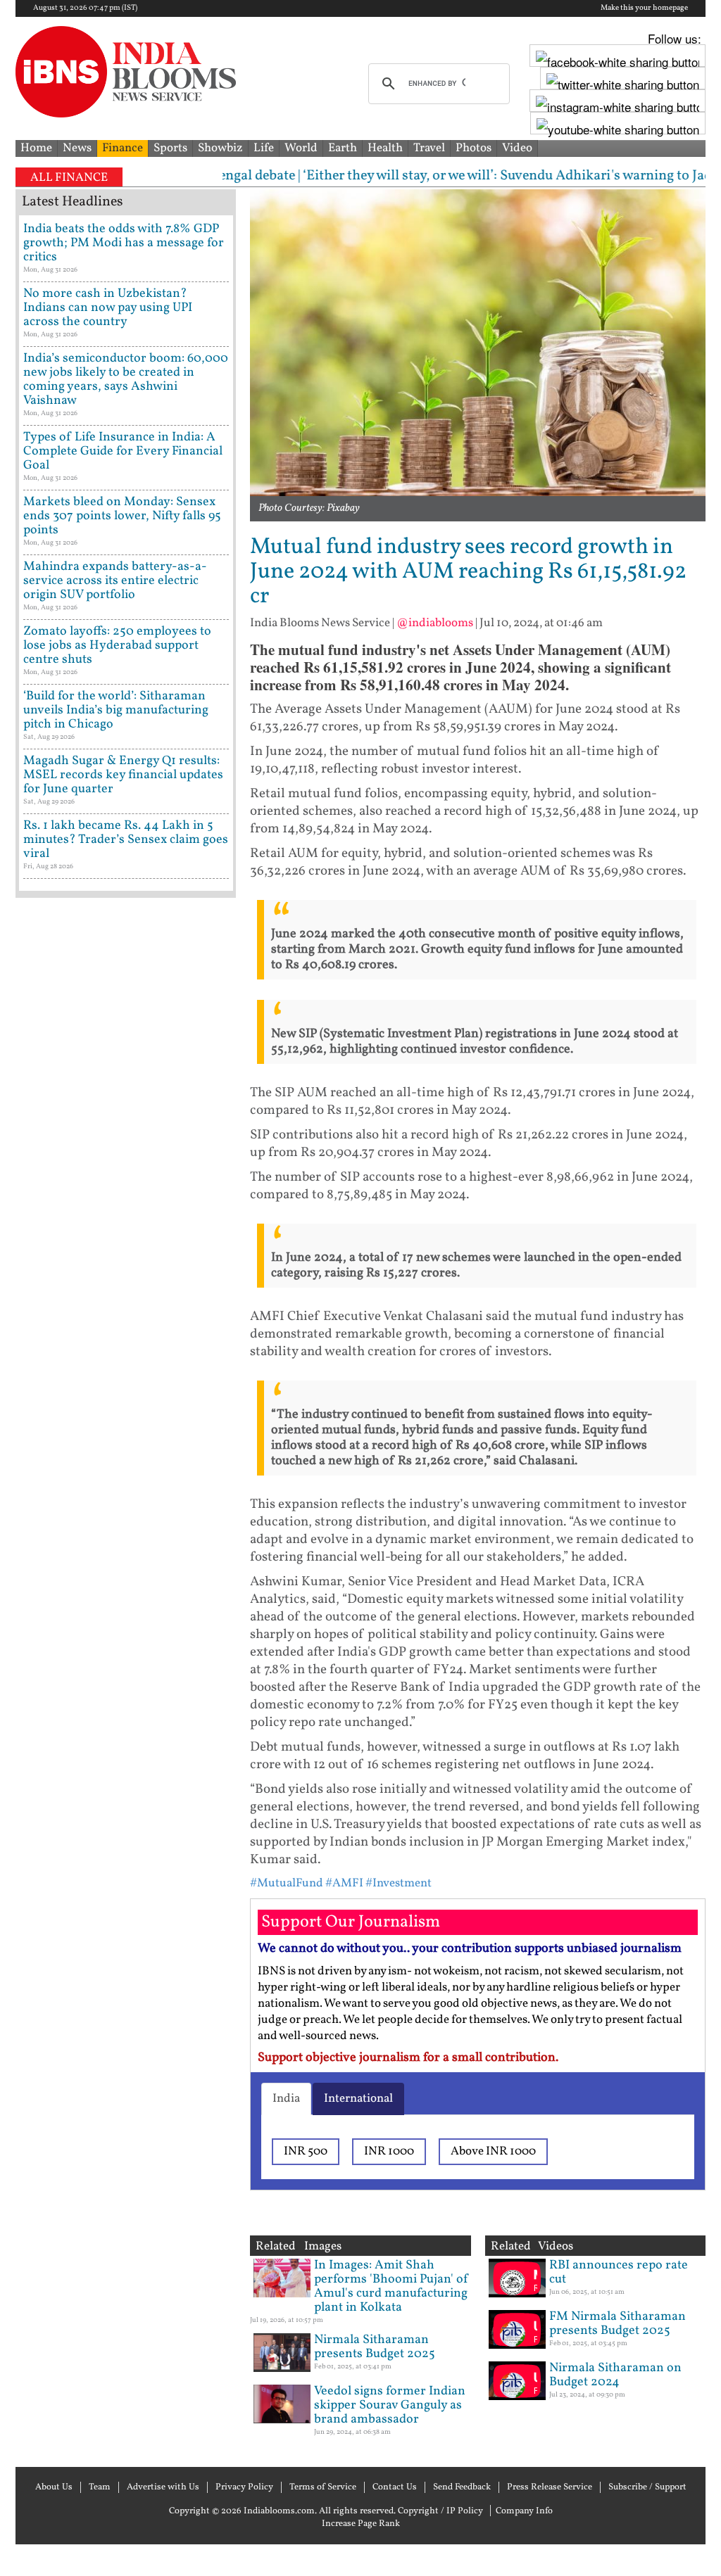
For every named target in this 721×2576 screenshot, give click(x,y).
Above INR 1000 (493, 2151)
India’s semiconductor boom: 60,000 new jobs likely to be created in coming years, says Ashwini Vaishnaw (126, 380)
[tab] (286, 2099)
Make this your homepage (644, 8)
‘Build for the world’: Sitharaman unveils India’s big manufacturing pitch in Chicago (116, 710)
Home (36, 148)
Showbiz (220, 148)
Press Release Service (550, 2487)
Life (264, 148)
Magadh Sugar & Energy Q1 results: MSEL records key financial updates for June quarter (123, 775)
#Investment (399, 1883)
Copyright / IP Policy (440, 2511)
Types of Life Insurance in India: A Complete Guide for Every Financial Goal (123, 451)
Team (100, 2487)
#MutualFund (287, 1883)
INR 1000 (389, 2151)
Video (517, 148)
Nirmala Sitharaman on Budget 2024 (615, 2375)
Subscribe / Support (647, 2487)
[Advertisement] (126, 1446)
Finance (123, 148)
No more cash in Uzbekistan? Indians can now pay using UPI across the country (108, 308)
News (77, 148)
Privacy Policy (244, 2487)
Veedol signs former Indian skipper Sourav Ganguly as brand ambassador (390, 2405)
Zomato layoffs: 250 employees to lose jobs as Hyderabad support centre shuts (117, 646)
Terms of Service (323, 2487)
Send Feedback (462, 2487)
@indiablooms (435, 623)
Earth (343, 148)
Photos (474, 148)
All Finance (69, 178)
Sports (170, 148)
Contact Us (395, 2487)
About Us (54, 2487)
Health (385, 148)
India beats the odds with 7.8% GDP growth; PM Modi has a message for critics (124, 243)
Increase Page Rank (361, 2524)
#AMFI (344, 1883)
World (301, 148)
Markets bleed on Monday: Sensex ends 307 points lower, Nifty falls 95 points (122, 516)
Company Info (524, 2511)
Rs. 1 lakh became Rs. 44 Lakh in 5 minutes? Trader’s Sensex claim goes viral (126, 840)
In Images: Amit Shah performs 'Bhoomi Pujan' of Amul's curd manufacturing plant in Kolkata (391, 2286)
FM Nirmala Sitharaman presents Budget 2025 (617, 2324)
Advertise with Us (163, 2487)
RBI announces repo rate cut (619, 2272)
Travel (429, 148)
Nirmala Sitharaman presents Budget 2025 (375, 2347)
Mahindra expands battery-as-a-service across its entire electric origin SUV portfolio (115, 581)
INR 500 (306, 2151)
